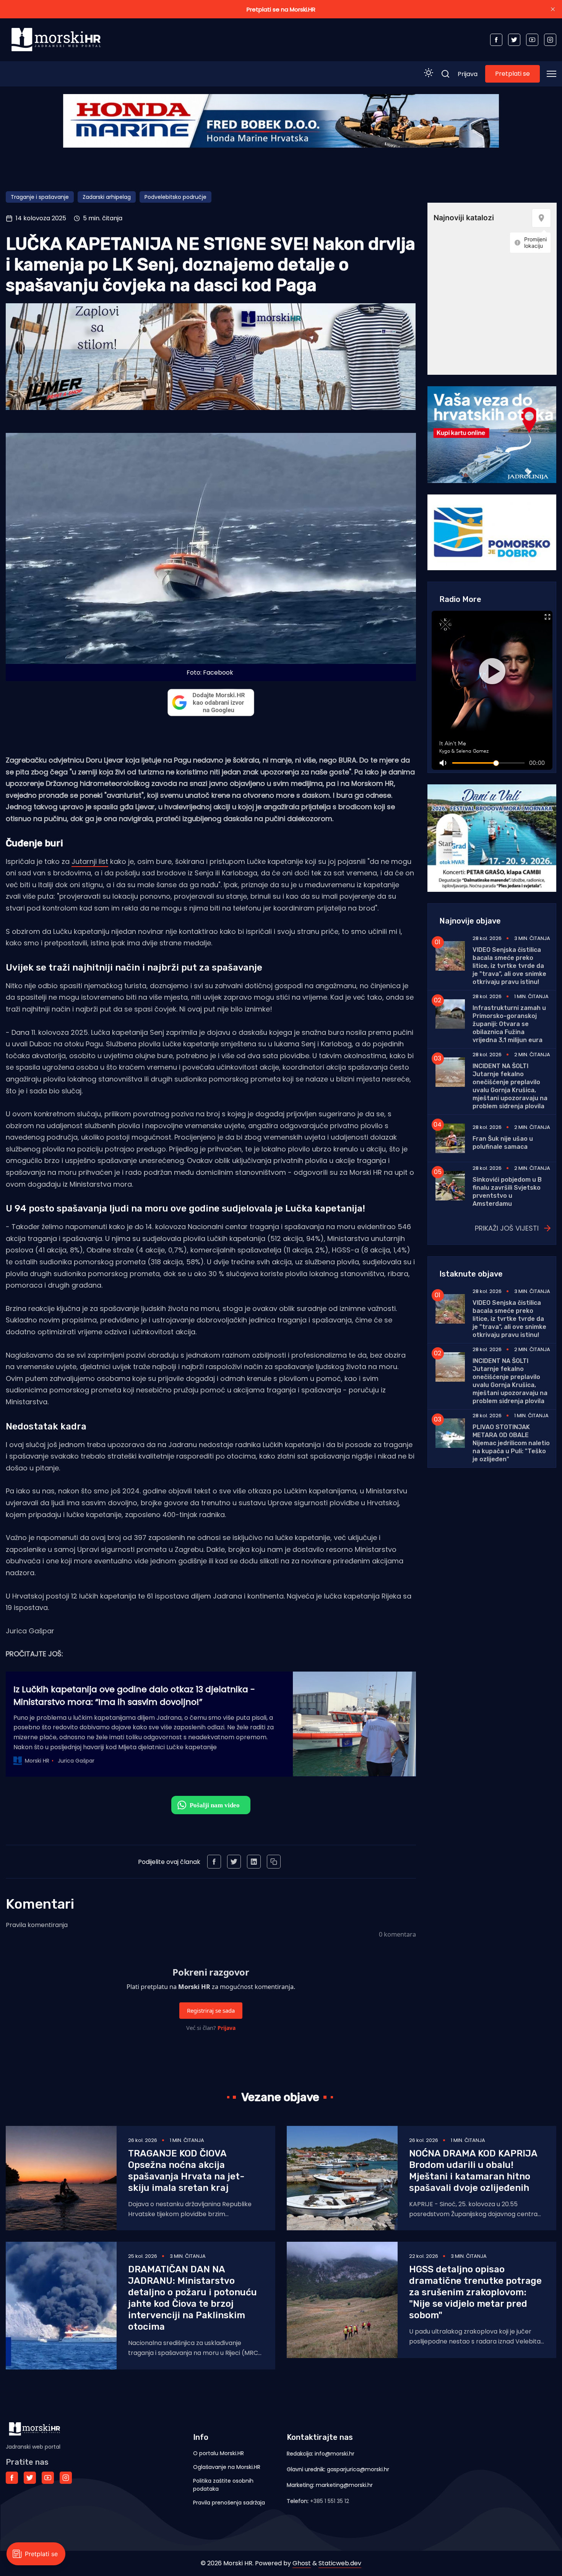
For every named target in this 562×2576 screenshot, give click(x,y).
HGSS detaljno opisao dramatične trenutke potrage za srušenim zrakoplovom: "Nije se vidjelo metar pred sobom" (475, 2292)
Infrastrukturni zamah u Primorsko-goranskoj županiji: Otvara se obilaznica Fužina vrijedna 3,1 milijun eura (509, 1024)
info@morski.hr (335, 2454)
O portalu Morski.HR (218, 2453)
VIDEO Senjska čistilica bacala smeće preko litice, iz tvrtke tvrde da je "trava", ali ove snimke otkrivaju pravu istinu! (509, 966)
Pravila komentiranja (37, 1925)
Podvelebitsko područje (175, 197)
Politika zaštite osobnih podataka (223, 2485)
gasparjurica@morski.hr (358, 2469)
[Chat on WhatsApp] (211, 1805)
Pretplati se (512, 74)
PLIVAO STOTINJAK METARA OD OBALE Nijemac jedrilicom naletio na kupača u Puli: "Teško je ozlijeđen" (511, 1443)
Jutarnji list (90, 861)
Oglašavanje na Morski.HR (227, 2467)
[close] (553, 9)
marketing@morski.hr (344, 2485)
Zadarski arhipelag (107, 197)
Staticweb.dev (340, 2563)
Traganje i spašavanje (40, 197)
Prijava (468, 74)
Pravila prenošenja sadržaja (229, 2503)
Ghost (302, 2563)
